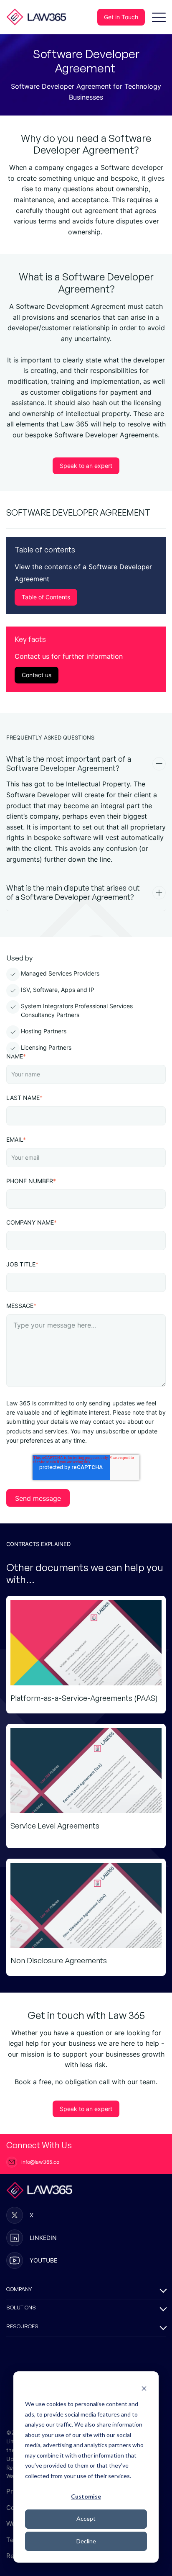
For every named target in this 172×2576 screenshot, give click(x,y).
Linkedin (43, 2238)
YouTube (43, 2260)
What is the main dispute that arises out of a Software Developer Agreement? (73, 892)
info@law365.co (40, 2162)
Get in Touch (121, 17)
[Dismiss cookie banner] (144, 2388)
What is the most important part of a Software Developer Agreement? (69, 764)
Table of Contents (46, 597)
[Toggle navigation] (159, 17)
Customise (86, 2496)
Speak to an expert (86, 466)
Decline (86, 2541)
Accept (86, 2518)
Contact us (37, 675)
